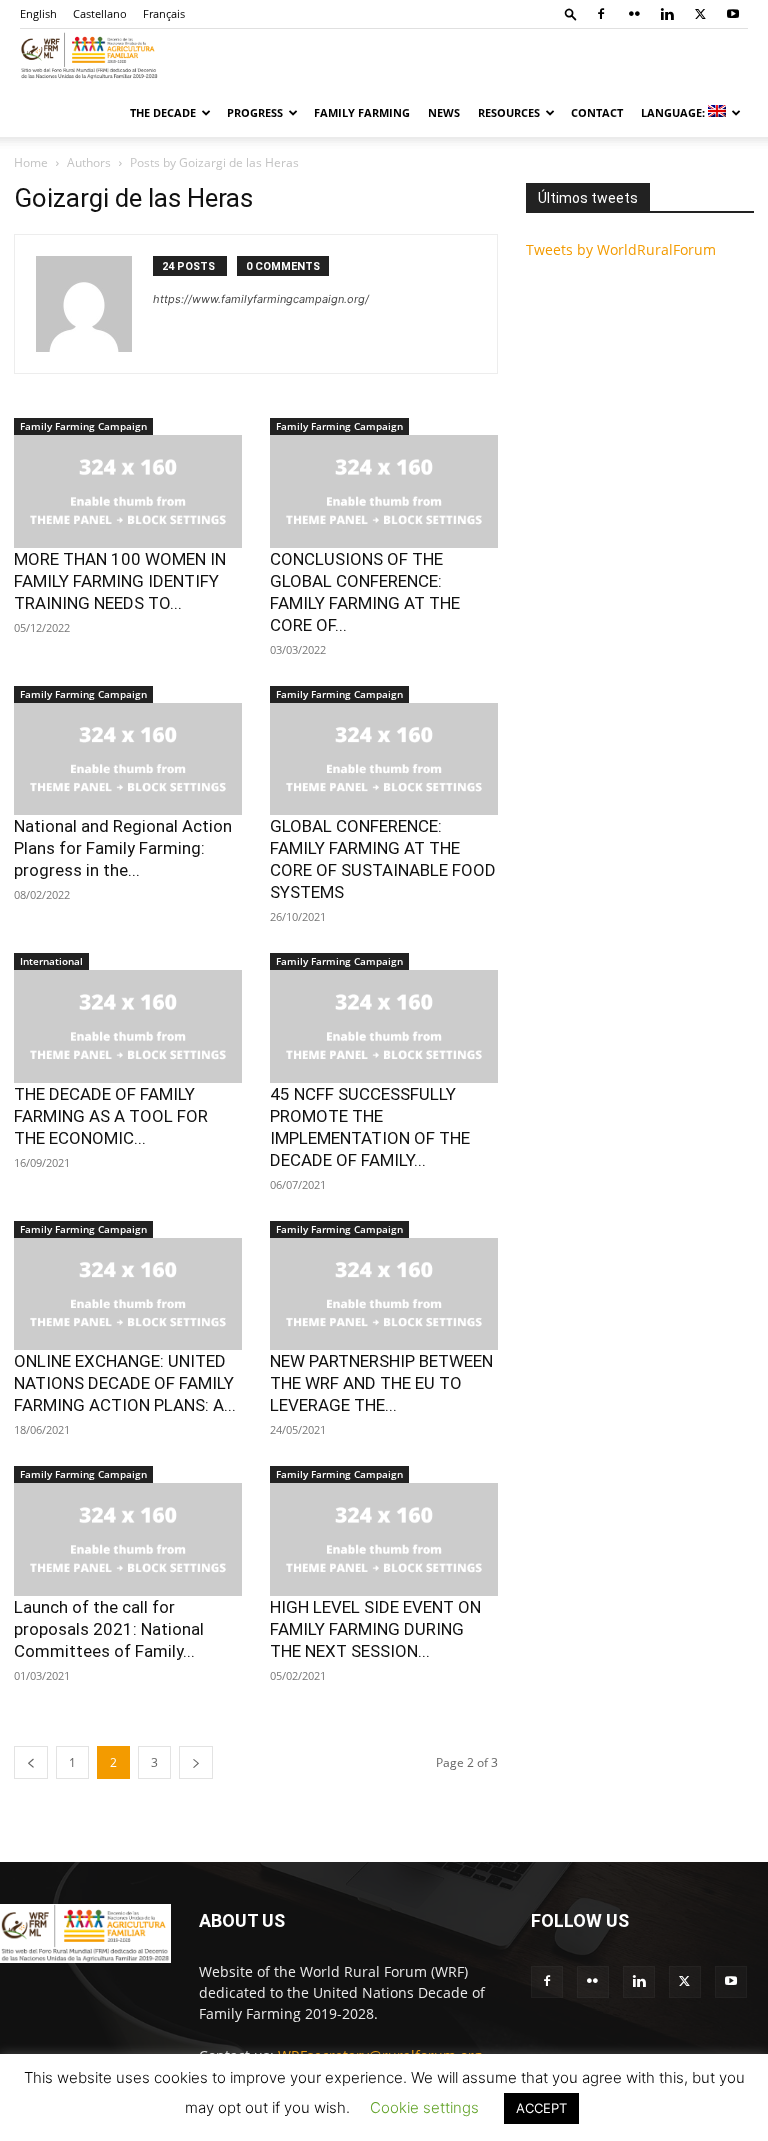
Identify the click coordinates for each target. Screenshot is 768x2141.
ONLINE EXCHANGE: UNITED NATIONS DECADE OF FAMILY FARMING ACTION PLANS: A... (125, 1383)
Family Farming (362, 112)
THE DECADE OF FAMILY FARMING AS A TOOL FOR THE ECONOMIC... (111, 1116)
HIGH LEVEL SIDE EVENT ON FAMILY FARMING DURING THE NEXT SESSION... (375, 1629)
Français (164, 13)
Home (31, 162)
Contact (597, 112)
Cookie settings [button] (424, 2107)
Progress (255, 112)
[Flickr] (634, 14)
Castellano (100, 13)
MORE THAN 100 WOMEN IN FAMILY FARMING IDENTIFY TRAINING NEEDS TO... (120, 581)
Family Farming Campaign (83, 426)
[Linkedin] (667, 14)
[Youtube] (733, 14)
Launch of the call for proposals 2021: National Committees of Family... (109, 1629)
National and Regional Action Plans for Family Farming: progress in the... (123, 848)
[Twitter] (700, 14)
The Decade (163, 112)
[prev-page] (31, 1762)
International (51, 961)
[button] (571, 13)
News (444, 112)
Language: (674, 112)
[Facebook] (601, 14)
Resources (509, 112)
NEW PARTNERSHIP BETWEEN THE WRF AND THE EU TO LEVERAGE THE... (381, 1383)
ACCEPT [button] (541, 2108)
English (38, 13)
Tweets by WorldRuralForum (621, 249)
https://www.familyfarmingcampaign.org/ (261, 299)
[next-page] (196, 1762)
